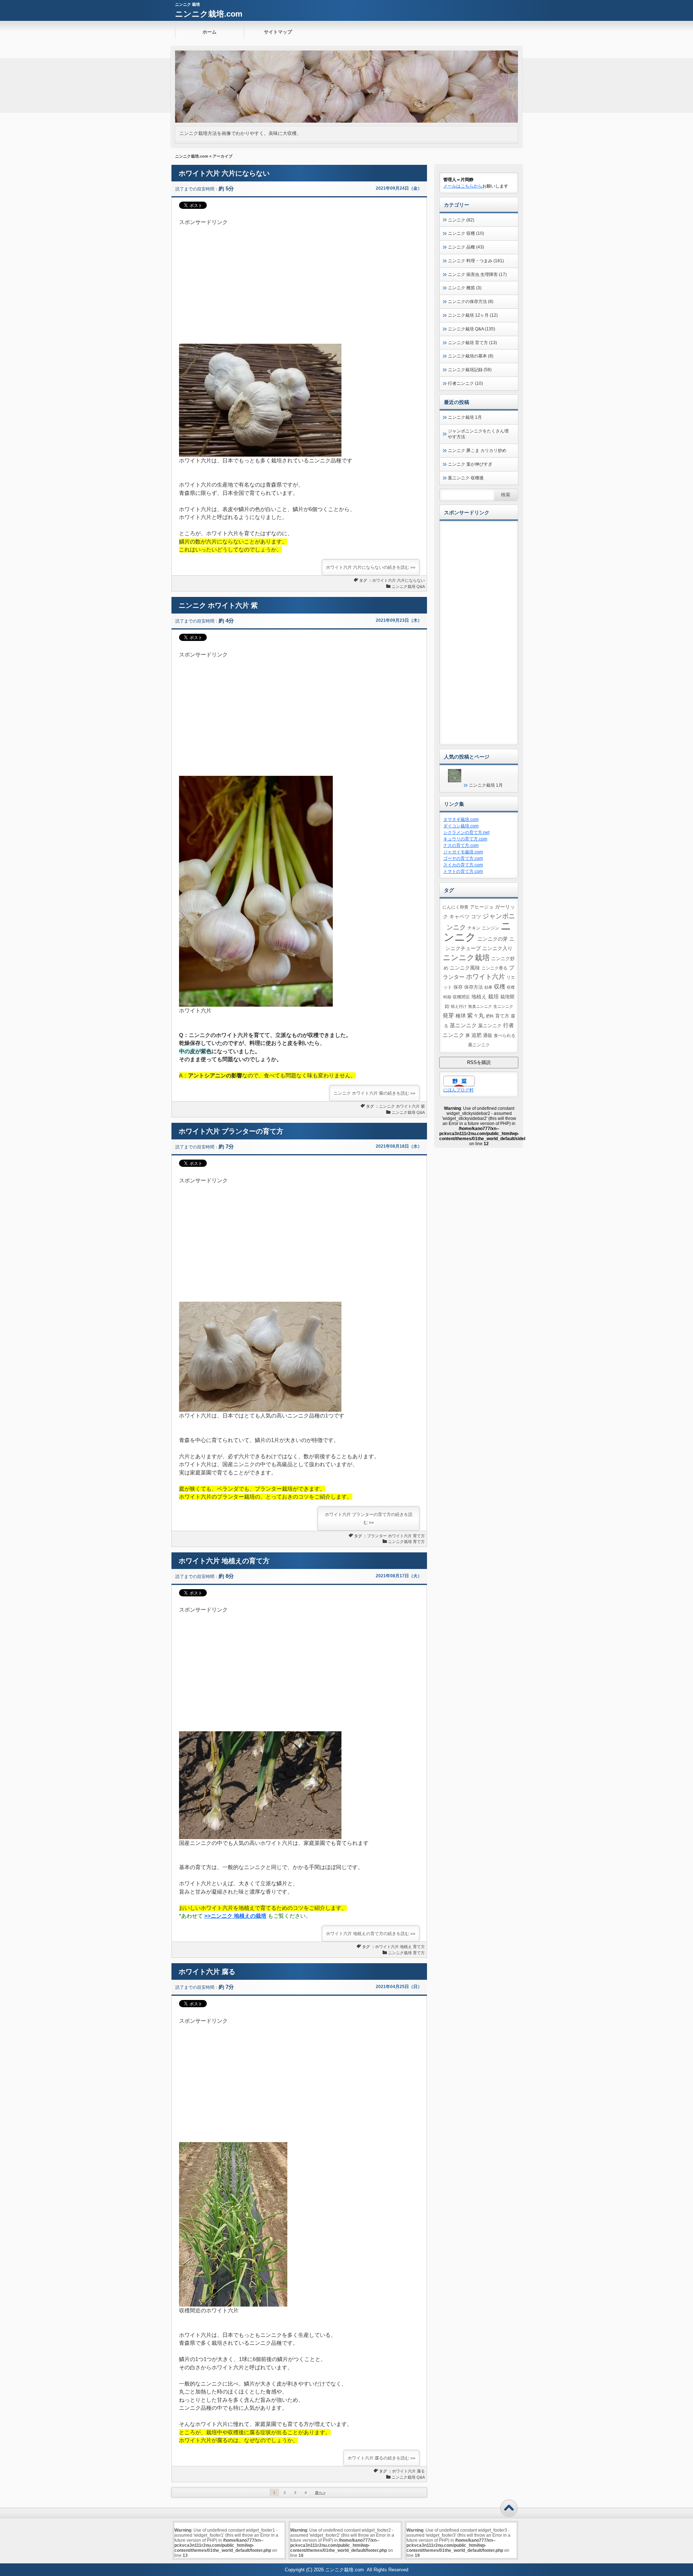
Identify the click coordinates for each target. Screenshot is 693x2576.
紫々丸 (476, 1015)
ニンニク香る (494, 968)
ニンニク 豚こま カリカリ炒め (477, 450)
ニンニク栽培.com (209, 14)
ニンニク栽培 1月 (465, 417)
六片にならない (411, 580)
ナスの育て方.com (461, 845)
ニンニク (387, 1106)
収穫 (500, 986)
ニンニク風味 (465, 968)
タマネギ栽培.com (461, 819)
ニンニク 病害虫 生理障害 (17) (477, 274)
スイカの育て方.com (463, 865)
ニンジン (491, 928)
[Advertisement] (299, 277)
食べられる (505, 1035)
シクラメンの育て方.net (466, 832)
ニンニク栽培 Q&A (408, 586)
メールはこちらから (463, 186)
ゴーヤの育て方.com (463, 858)
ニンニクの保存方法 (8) (471, 302)
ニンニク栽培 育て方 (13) (472, 343)
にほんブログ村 (458, 1090)
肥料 (490, 1016)
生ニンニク (503, 1006)
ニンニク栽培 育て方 (406, 1542)
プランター (377, 1536)
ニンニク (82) (461, 220)
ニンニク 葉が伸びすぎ (470, 464)
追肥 (476, 1035)
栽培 (493, 996)
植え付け (459, 1006)
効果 (488, 987)
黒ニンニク (479, 1045)
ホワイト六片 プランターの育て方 (231, 1131)
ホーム (210, 32)
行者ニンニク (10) (465, 383)
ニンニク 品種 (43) (466, 247)
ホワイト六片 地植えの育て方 (224, 1561)
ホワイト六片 (384, 580)
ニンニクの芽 (493, 939)
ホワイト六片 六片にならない (224, 173)
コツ (476, 916)
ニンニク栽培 (466, 957)
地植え (406, 1947)
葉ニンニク (490, 1026)
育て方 (419, 1536)
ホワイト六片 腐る (207, 1972)
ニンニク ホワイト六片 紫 (218, 605)
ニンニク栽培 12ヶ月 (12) (473, 315)
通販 (488, 1036)
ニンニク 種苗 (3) (465, 288)
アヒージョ (482, 907)
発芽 (448, 1016)
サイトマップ (278, 32)
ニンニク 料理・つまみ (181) (476, 261)
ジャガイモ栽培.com (463, 852)
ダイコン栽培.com (461, 826)
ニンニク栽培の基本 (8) (471, 356)
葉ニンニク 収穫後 (466, 478)
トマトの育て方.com (463, 871)
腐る (421, 2471)
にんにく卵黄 (456, 907)
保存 (458, 987)
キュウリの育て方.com (465, 839)
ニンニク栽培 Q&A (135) (472, 329)
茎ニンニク (463, 1025)
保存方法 (474, 987)
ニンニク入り (497, 948)
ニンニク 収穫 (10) (466, 233)
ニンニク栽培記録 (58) (470, 370)
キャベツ (459, 916)
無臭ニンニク (480, 1006)
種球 (461, 1016)
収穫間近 (461, 997)
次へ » (320, 2493)
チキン (474, 928)
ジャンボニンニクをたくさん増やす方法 (478, 434)
